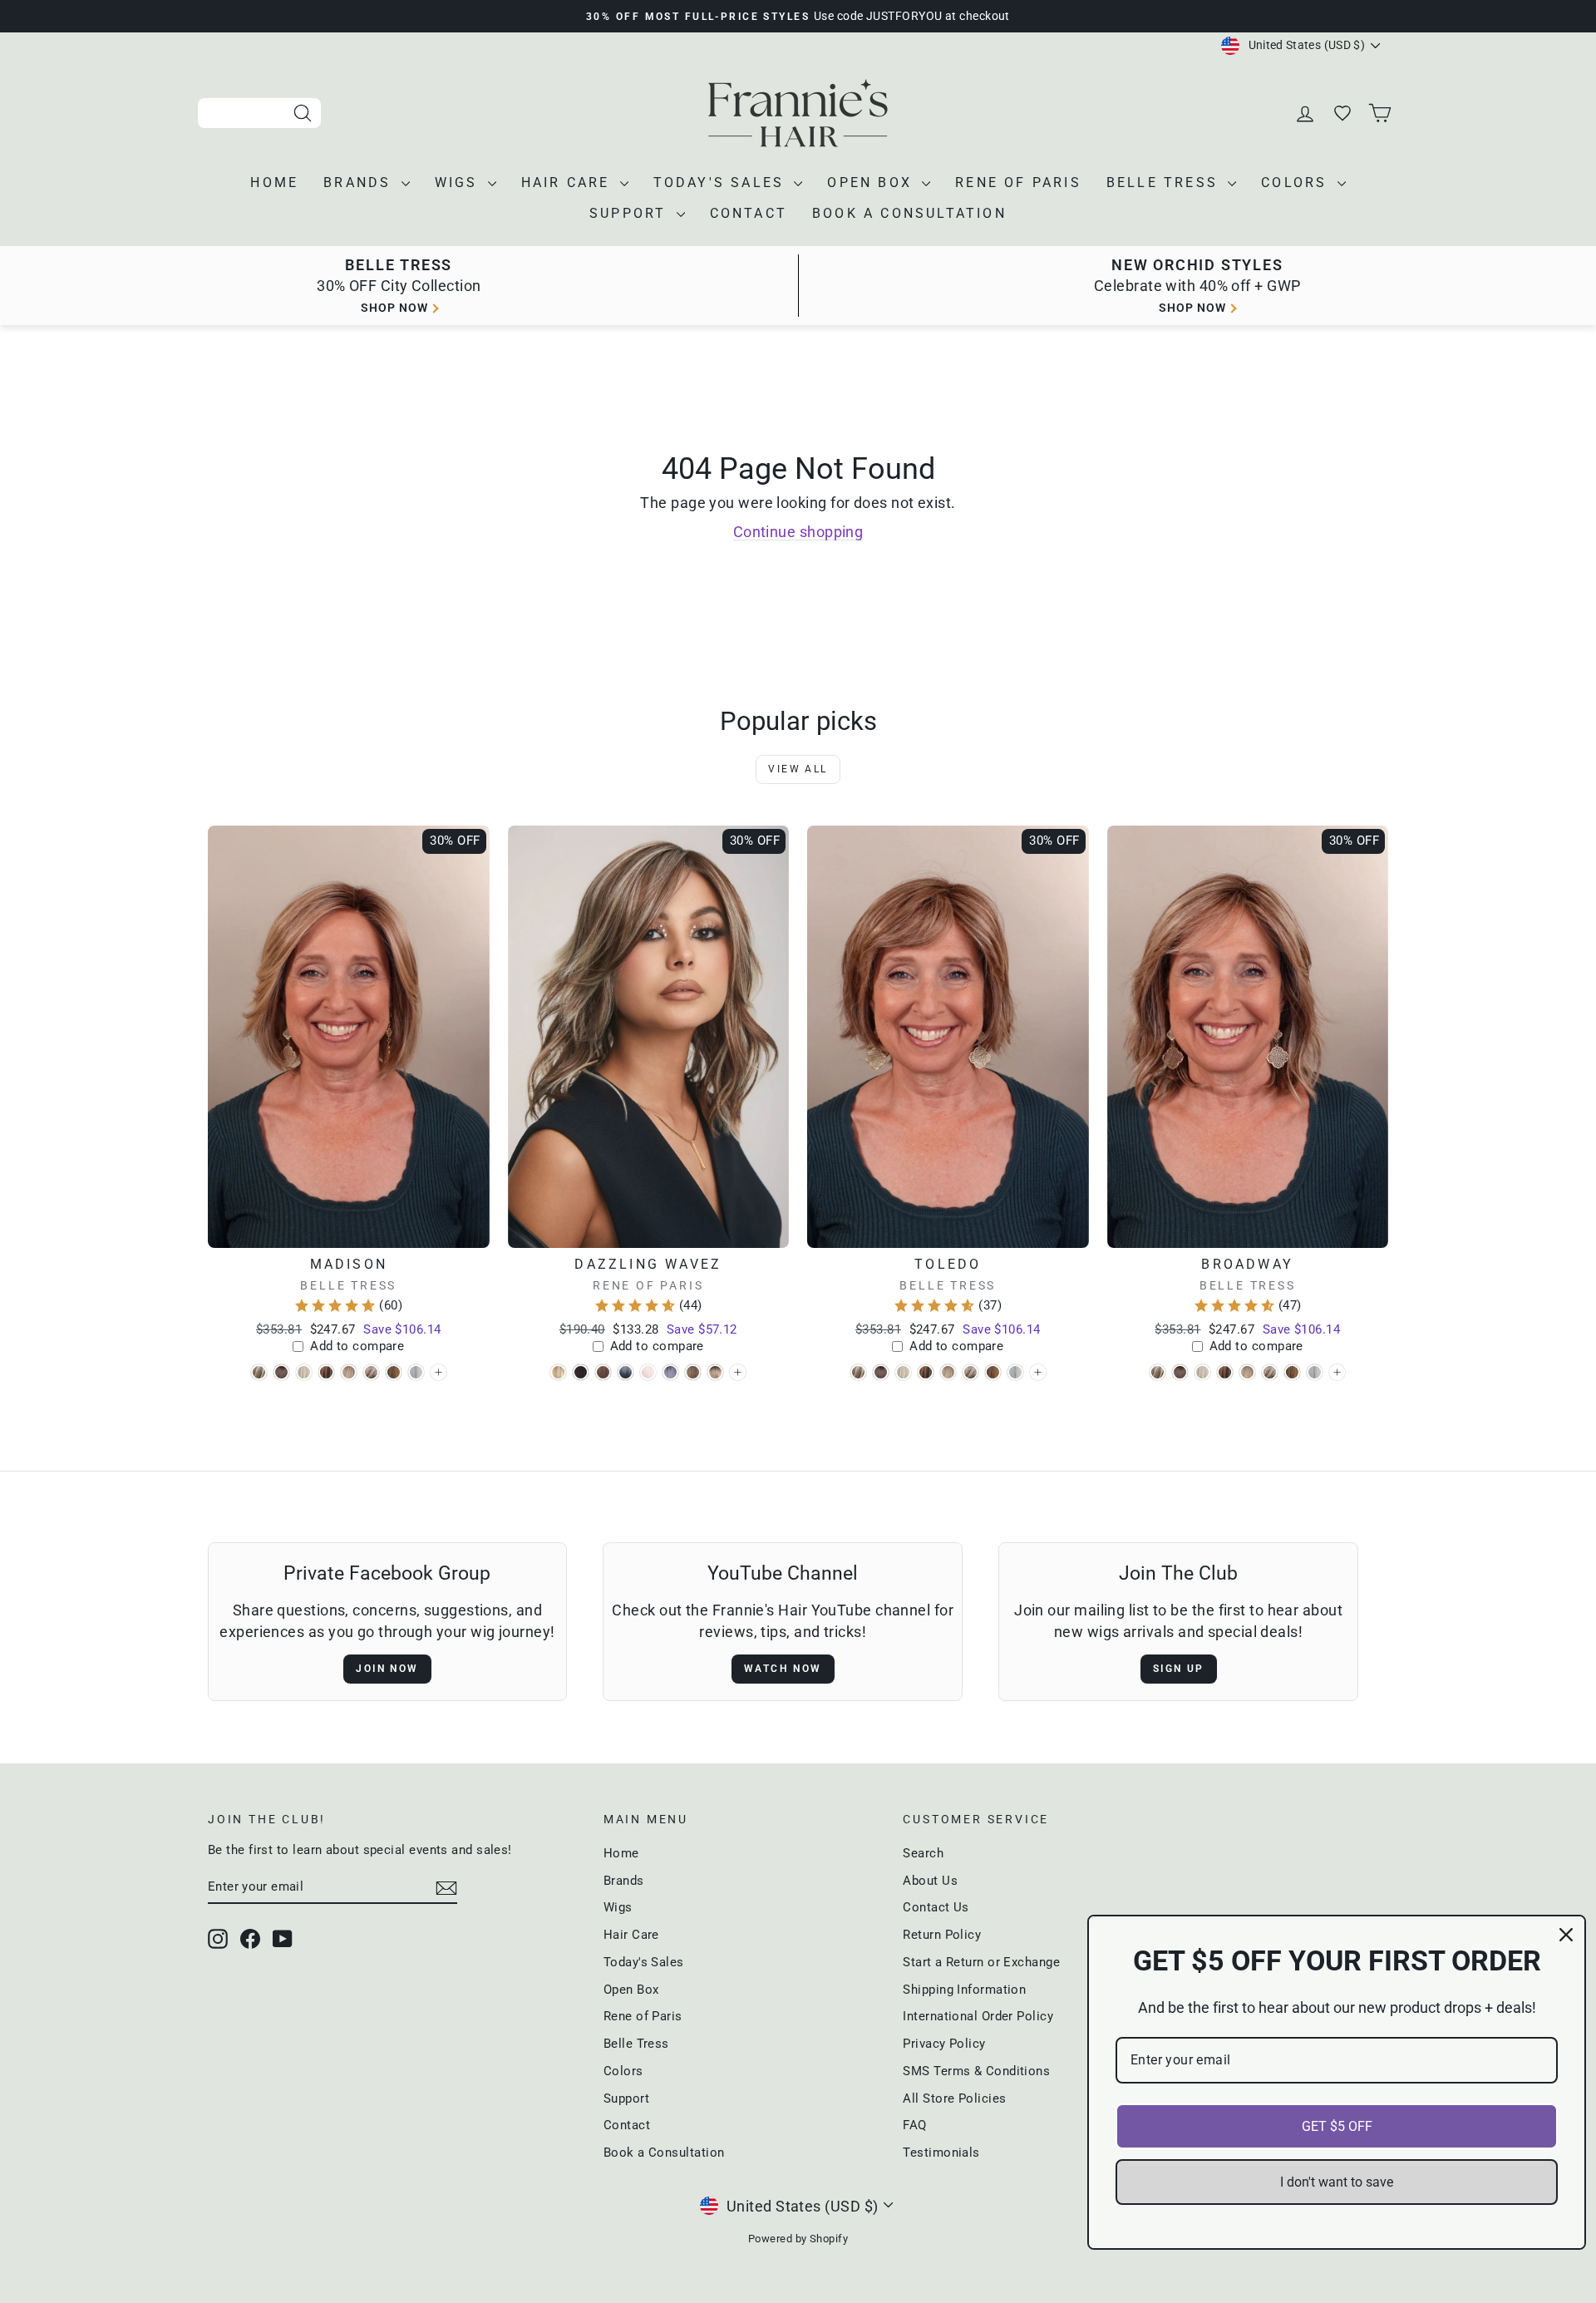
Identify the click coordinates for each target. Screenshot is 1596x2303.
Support (631, 213)
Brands (360, 182)
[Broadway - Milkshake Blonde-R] (1270, 1372)
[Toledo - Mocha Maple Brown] (993, 1372)
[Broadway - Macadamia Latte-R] (1247, 1372)
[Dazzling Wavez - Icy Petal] (648, 1372)
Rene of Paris (1018, 182)
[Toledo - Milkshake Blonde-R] (970, 1372)
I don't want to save (1337, 2182)
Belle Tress (1165, 182)
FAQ (914, 2125)
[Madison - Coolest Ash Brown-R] (281, 1372)
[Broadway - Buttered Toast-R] (1158, 1372)
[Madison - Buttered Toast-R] (259, 1372)
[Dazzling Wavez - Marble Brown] (693, 1372)
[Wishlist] (1344, 113)
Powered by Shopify (798, 2239)
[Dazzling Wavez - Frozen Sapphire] (626, 1372)
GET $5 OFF (1337, 2126)
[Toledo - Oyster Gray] (1015, 1372)
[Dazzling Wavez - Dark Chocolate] (581, 1372)
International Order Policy (978, 2016)
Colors (1297, 182)
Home (274, 182)
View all (798, 769)
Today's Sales (722, 182)
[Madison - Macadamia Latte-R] (349, 1372)
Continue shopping (798, 532)
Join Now (387, 1669)
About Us (930, 1881)
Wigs (459, 182)
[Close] (1566, 1935)
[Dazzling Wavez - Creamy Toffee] (558, 1372)
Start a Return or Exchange (981, 1962)
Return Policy (942, 1935)
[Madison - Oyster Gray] (416, 1372)
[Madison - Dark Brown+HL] (326, 1372)
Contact (749, 213)
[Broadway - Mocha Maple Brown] (1292, 1372)
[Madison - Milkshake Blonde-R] (371, 1372)
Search (923, 1853)
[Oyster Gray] (438, 1372)
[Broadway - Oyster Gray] (1315, 1372)
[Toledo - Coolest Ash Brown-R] (881, 1372)
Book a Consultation (909, 213)
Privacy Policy (944, 2044)
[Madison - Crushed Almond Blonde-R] (304, 1372)
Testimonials (941, 2153)
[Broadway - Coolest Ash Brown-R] (1180, 1372)
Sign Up (1179, 1669)
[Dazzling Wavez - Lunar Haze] (670, 1372)
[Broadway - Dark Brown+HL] (1225, 1372)
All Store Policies (954, 2098)
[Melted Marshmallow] (738, 1372)
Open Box (872, 182)
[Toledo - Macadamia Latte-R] (948, 1372)
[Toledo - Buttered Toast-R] (858, 1372)
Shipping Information (964, 1990)
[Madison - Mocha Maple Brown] (394, 1372)
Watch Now (783, 1669)
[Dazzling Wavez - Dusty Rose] (603, 1372)
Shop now (394, 308)
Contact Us (936, 1907)
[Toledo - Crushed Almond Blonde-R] (903, 1372)
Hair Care (569, 182)
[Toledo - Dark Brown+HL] (926, 1372)
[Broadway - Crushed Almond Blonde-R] (1202, 1372)
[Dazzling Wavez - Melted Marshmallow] (715, 1372)
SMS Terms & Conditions (976, 2071)
